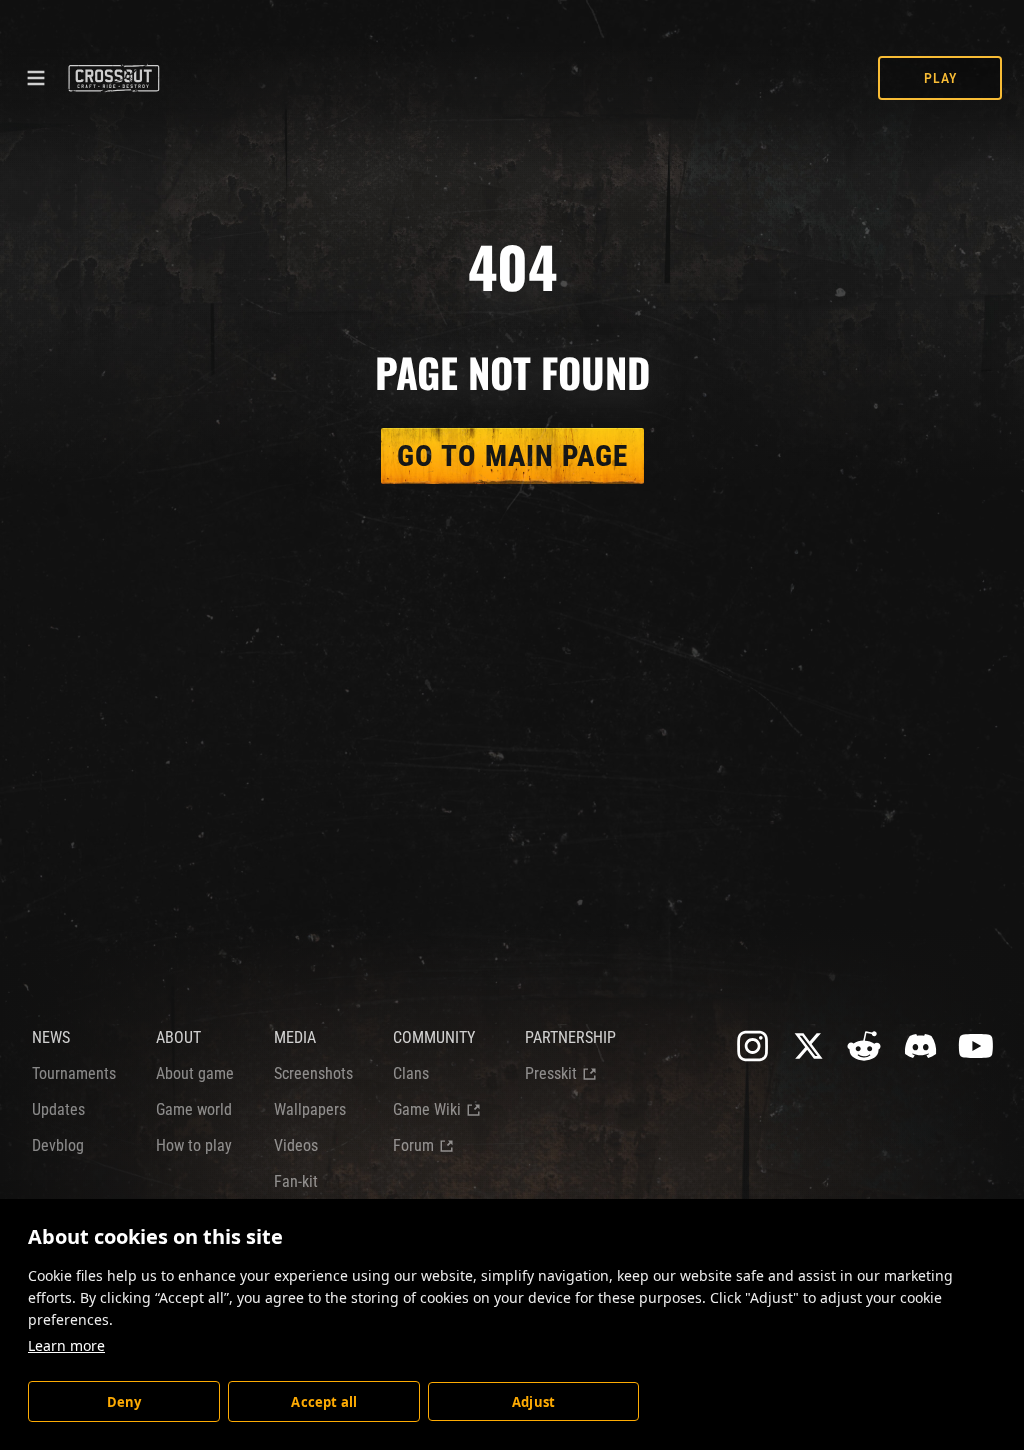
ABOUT (178, 1037)
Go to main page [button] (512, 456)
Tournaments (74, 1073)
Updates (58, 1109)
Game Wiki (427, 1109)
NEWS (51, 1037)
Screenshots (313, 1073)
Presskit (551, 1073)
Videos (296, 1145)
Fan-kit (296, 1181)
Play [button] (940, 78)
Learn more (66, 1345)
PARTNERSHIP (570, 1037)
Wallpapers (310, 1109)
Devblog (58, 1145)
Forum (413, 1145)
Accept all (324, 1402)
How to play (194, 1145)
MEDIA (295, 1037)
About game (195, 1073)
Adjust (533, 1402)
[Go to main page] (113, 78)
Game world (194, 1109)
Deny (124, 1402)
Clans (411, 1073)
